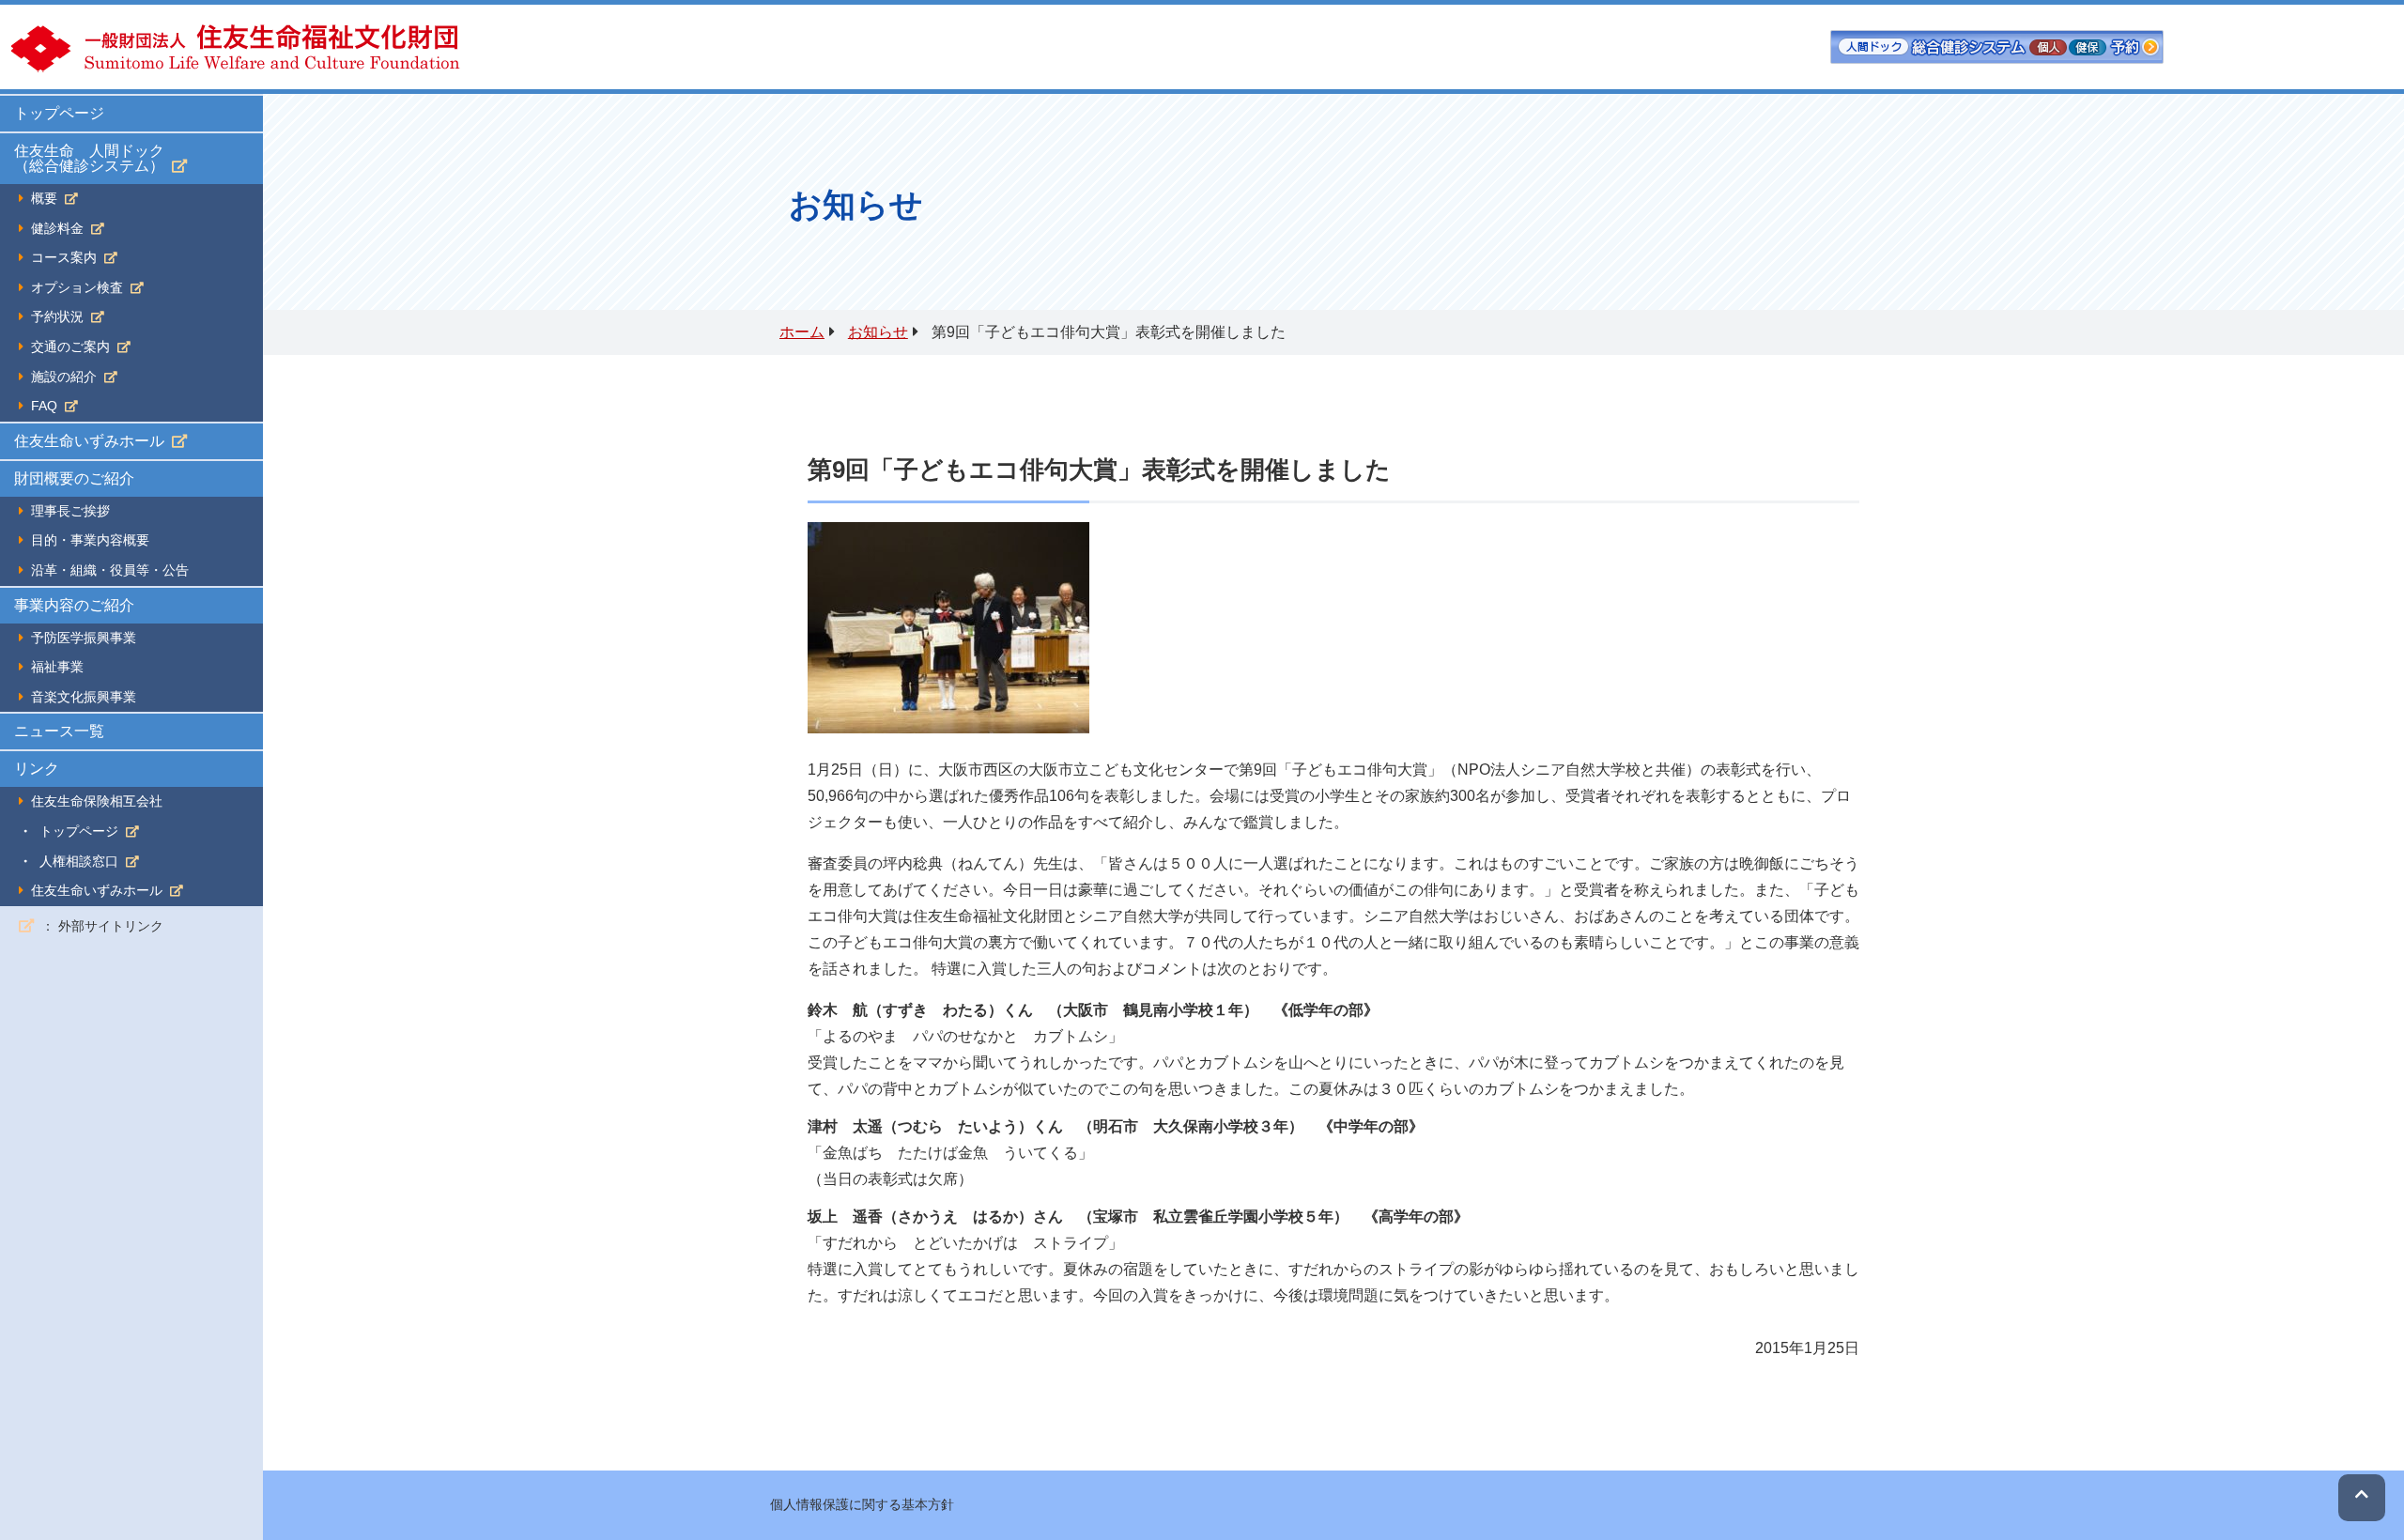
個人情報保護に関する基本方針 (862, 1504)
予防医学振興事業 (84, 638)
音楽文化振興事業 (84, 697)
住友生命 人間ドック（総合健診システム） (89, 158)
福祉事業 (57, 667)
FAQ (44, 406)
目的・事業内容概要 (90, 540)
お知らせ (878, 332)
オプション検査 (77, 288)
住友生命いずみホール (89, 441)
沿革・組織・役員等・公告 (110, 570)
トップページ (59, 113)
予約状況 (57, 317)
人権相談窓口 (79, 862)
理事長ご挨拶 (70, 511)
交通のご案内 (70, 347)
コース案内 (64, 258)
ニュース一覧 (59, 731)
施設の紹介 (64, 377)
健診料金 (57, 229)
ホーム (802, 332)
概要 (44, 199)
